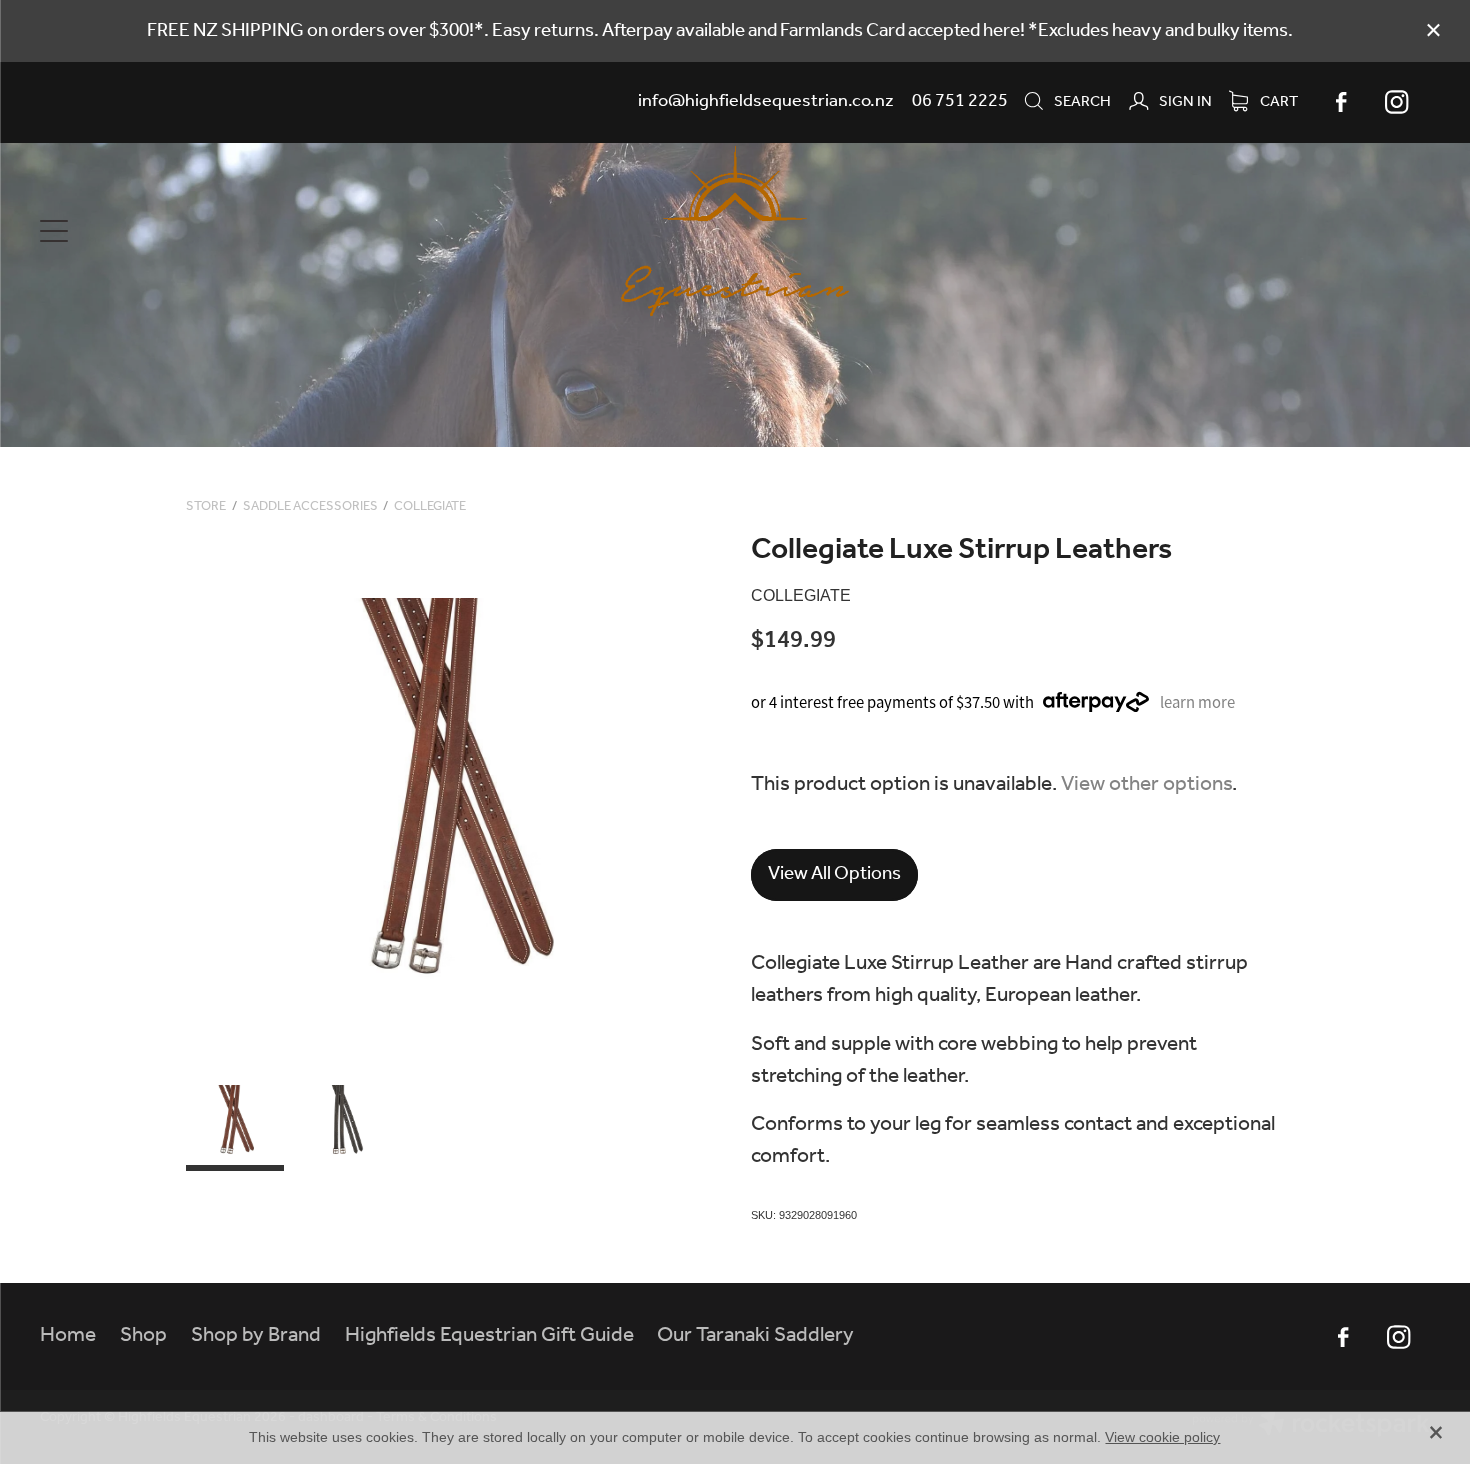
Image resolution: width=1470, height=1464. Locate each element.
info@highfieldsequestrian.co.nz (766, 101)
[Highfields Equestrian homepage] (735, 231)
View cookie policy (1162, 1437)
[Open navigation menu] (213, 231)
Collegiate (430, 506)
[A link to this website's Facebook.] (1341, 102)
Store (206, 506)
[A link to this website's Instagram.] (1397, 102)
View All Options (834, 874)
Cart (1277, 102)
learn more (1197, 702)
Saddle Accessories (310, 506)
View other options (1146, 784)
